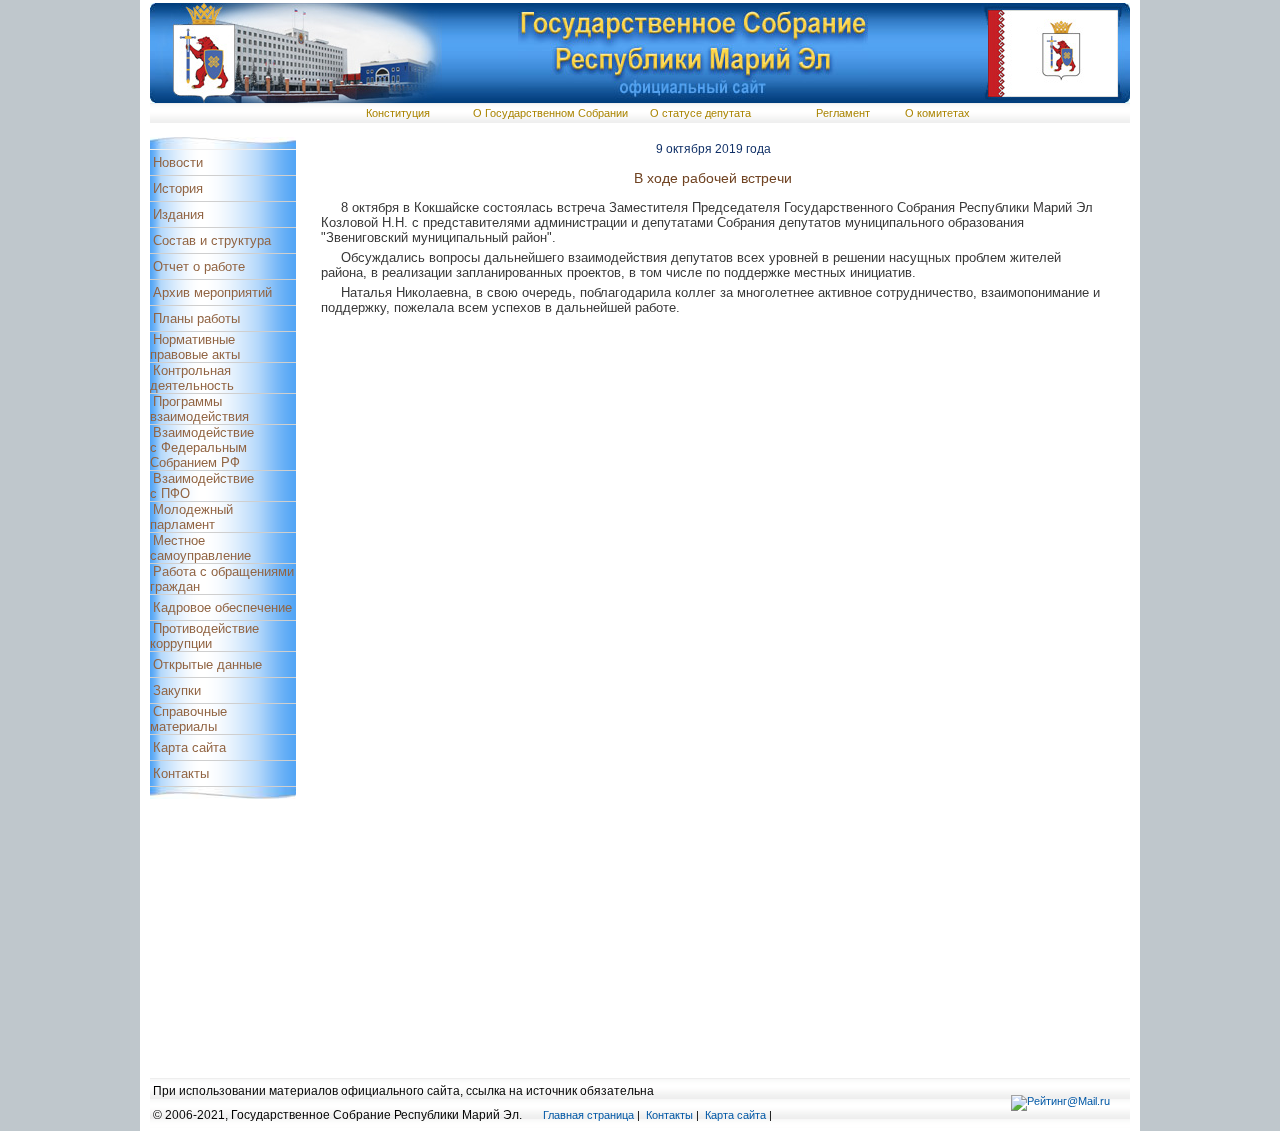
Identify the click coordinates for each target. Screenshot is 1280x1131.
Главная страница (588, 1115)
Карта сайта (189, 747)
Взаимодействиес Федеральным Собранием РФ (202, 447)
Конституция (398, 113)
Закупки (177, 690)
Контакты (181, 773)
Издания (178, 214)
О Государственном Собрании (550, 113)
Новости (178, 162)
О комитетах (937, 113)
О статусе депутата (700, 113)
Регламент (843, 113)
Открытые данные (207, 664)
